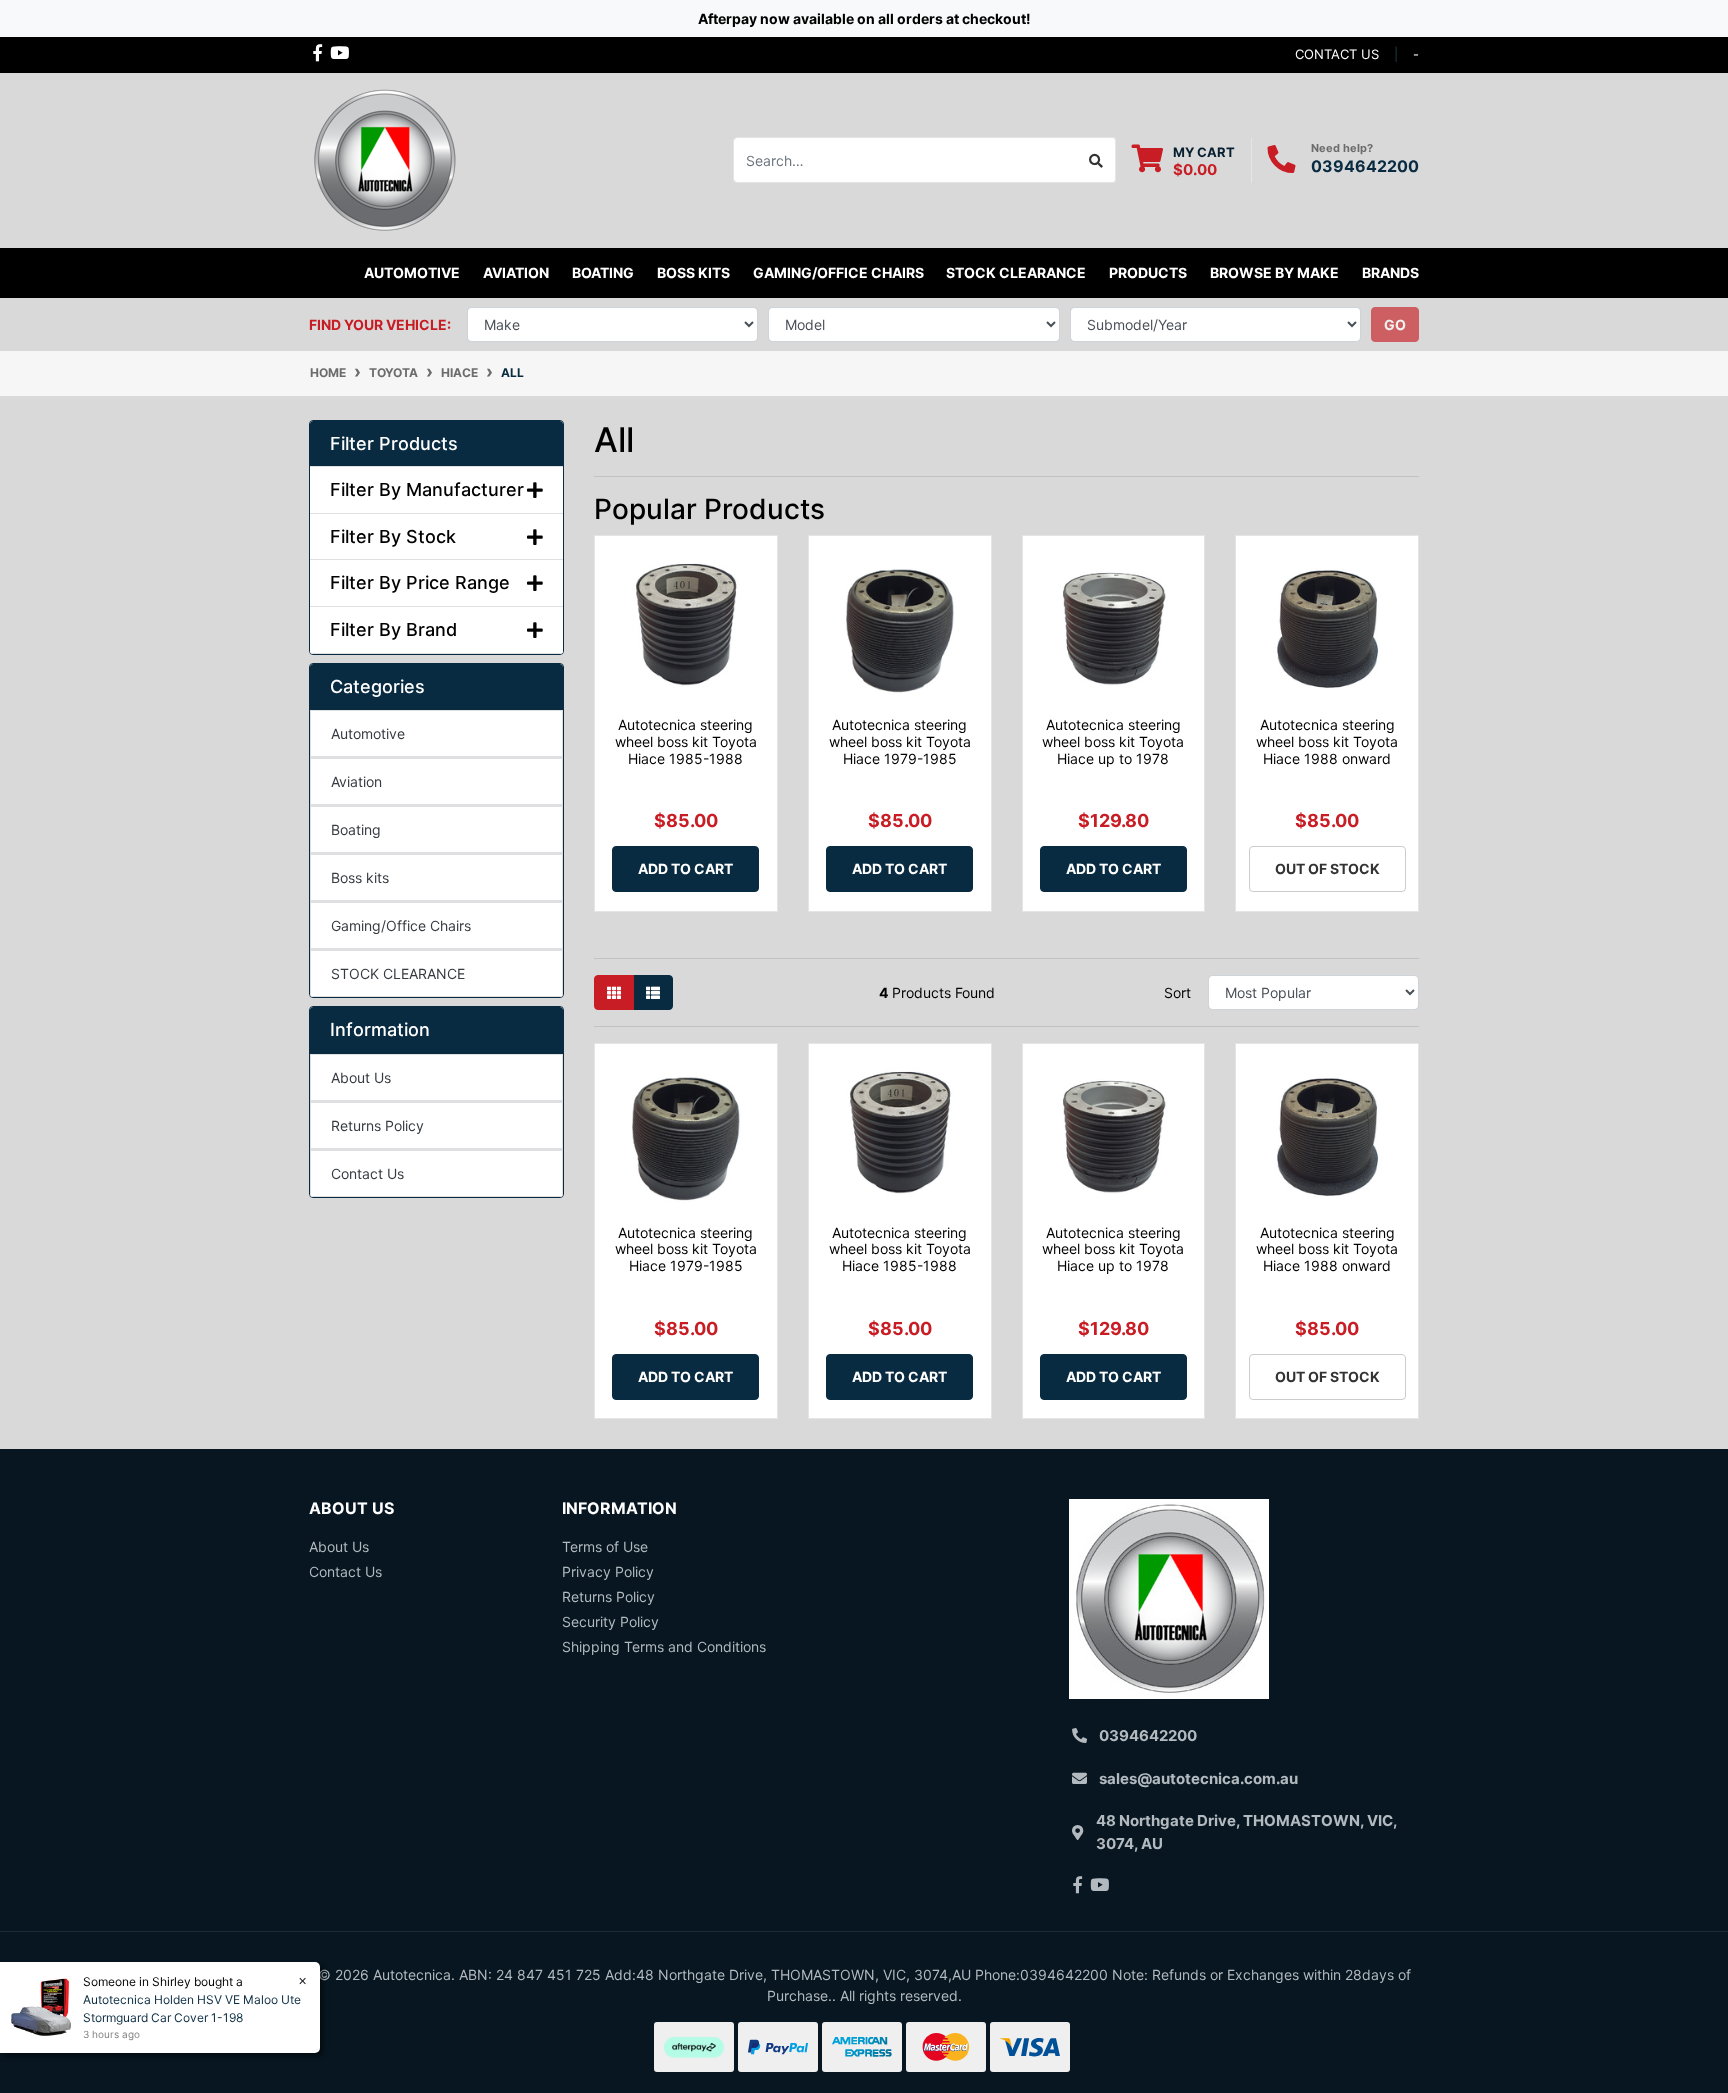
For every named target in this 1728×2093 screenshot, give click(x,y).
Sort (1177, 992)
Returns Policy (377, 1125)
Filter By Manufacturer (427, 489)
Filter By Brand (393, 629)
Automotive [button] (412, 272)
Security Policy (610, 1621)
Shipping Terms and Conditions (664, 1646)
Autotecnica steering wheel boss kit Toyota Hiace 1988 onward (1327, 741)
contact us (1337, 54)
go (1395, 324)
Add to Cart (685, 868)
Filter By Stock (393, 536)
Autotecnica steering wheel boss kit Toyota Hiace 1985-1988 (686, 741)
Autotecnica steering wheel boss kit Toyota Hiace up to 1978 (1113, 741)
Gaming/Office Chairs (401, 925)
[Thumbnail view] (614, 992)
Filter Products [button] (394, 443)
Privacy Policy (608, 1571)
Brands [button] (1390, 272)
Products (1148, 272)
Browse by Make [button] (1274, 272)
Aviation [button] (516, 272)
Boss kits (693, 272)
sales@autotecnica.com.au (1198, 1778)
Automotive (368, 733)
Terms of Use (605, 1546)
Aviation (356, 781)
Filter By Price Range (420, 582)
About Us (361, 1077)
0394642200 (1365, 166)
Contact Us (367, 1173)
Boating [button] (603, 272)
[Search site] (1096, 160)
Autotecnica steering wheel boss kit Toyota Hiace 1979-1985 (900, 741)
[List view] (653, 992)
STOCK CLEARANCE (1016, 272)
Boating (356, 829)
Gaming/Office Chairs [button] (838, 272)
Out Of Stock (1327, 868)
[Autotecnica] (384, 158)
